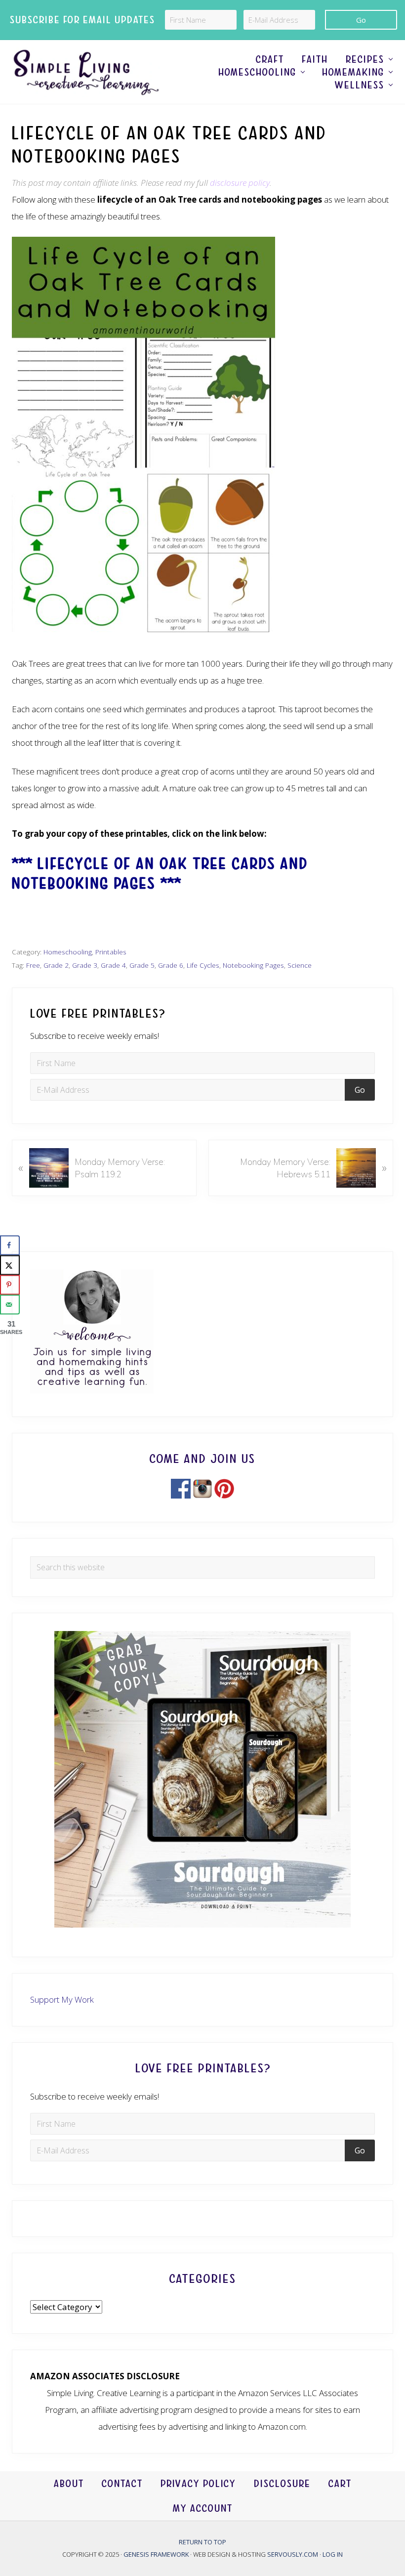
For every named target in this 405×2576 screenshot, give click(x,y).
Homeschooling (68, 952)
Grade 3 (85, 965)
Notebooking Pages (253, 965)
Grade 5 (142, 965)
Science (300, 965)
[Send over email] (10, 1305)
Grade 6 (171, 965)
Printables (111, 952)
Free (33, 965)
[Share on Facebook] (10, 1245)
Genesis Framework (157, 2554)
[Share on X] (10, 1265)
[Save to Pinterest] (10, 1285)
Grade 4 (113, 965)
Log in (333, 2554)
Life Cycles (203, 965)
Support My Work (62, 1999)
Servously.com (293, 2554)
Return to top (202, 2542)
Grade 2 (56, 965)
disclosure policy (240, 183)
